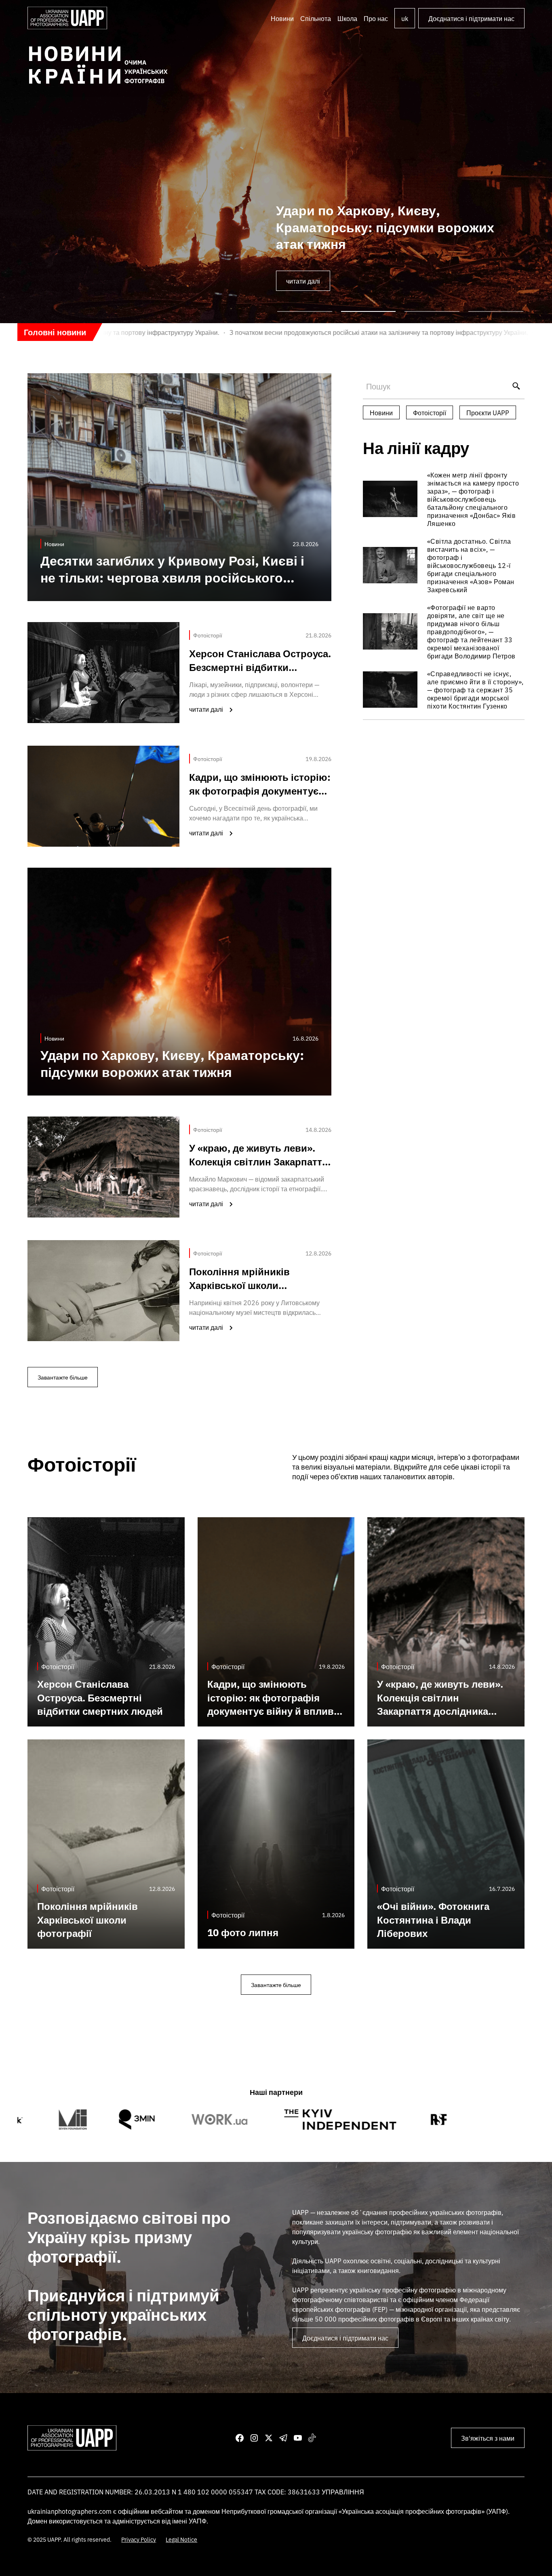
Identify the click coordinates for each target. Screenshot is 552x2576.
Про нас (376, 18)
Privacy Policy (139, 2539)
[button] (316, 18)
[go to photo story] (444, 499)
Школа (347, 18)
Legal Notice (181, 2539)
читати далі (303, 281)
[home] (67, 18)
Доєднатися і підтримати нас (471, 18)
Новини (282, 18)
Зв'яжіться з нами (488, 2438)
